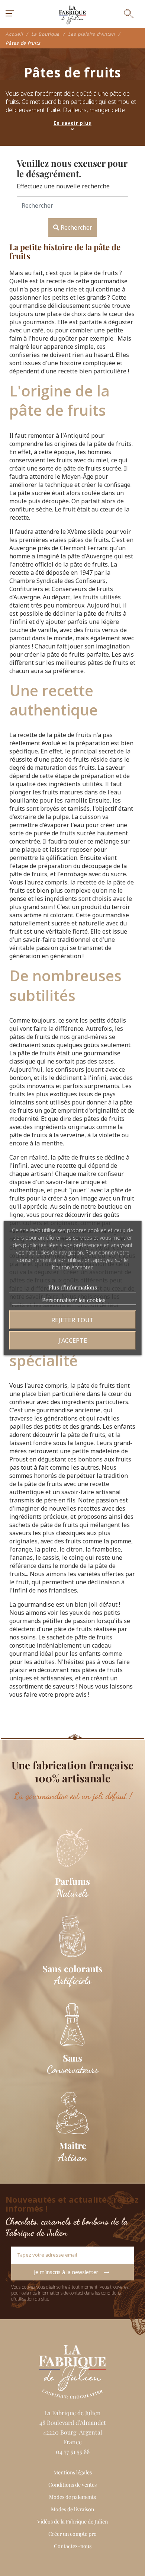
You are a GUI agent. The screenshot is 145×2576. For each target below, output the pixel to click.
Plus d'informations (73, 1287)
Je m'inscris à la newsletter (72, 2270)
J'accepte (73, 1340)
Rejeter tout (72, 1320)
